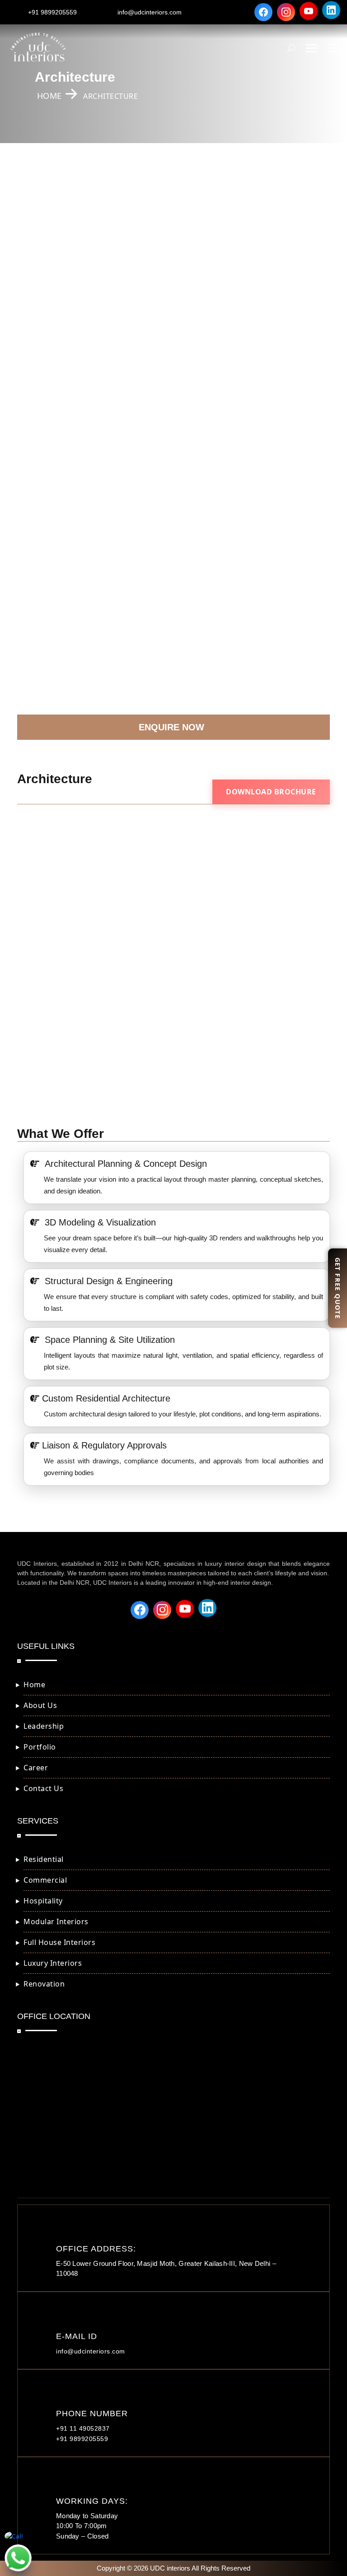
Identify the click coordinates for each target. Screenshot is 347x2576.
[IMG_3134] (173, 904)
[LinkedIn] (331, 12)
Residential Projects (62, 488)
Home (34, 1685)
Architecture (50, 365)
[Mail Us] (18, 2558)
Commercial (45, 1880)
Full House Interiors (62, 247)
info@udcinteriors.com (150, 12)
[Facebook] (263, 10)
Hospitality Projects (62, 547)
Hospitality (43, 1901)
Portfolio (40, 1747)
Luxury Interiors (56, 276)
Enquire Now (171, 727)
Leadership (44, 1726)
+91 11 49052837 (83, 2428)
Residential (44, 1859)
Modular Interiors (56, 1922)
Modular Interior (56, 217)
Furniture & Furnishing (67, 395)
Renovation (49, 306)
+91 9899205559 (52, 12)
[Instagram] (286, 11)
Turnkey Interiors (58, 336)
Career (36, 1768)
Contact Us (43, 1788)
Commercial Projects (64, 518)
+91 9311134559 (173, 693)
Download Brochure (271, 792)
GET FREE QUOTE (338, 1288)
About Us (40, 1705)
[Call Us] (18, 2536)
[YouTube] (309, 12)
